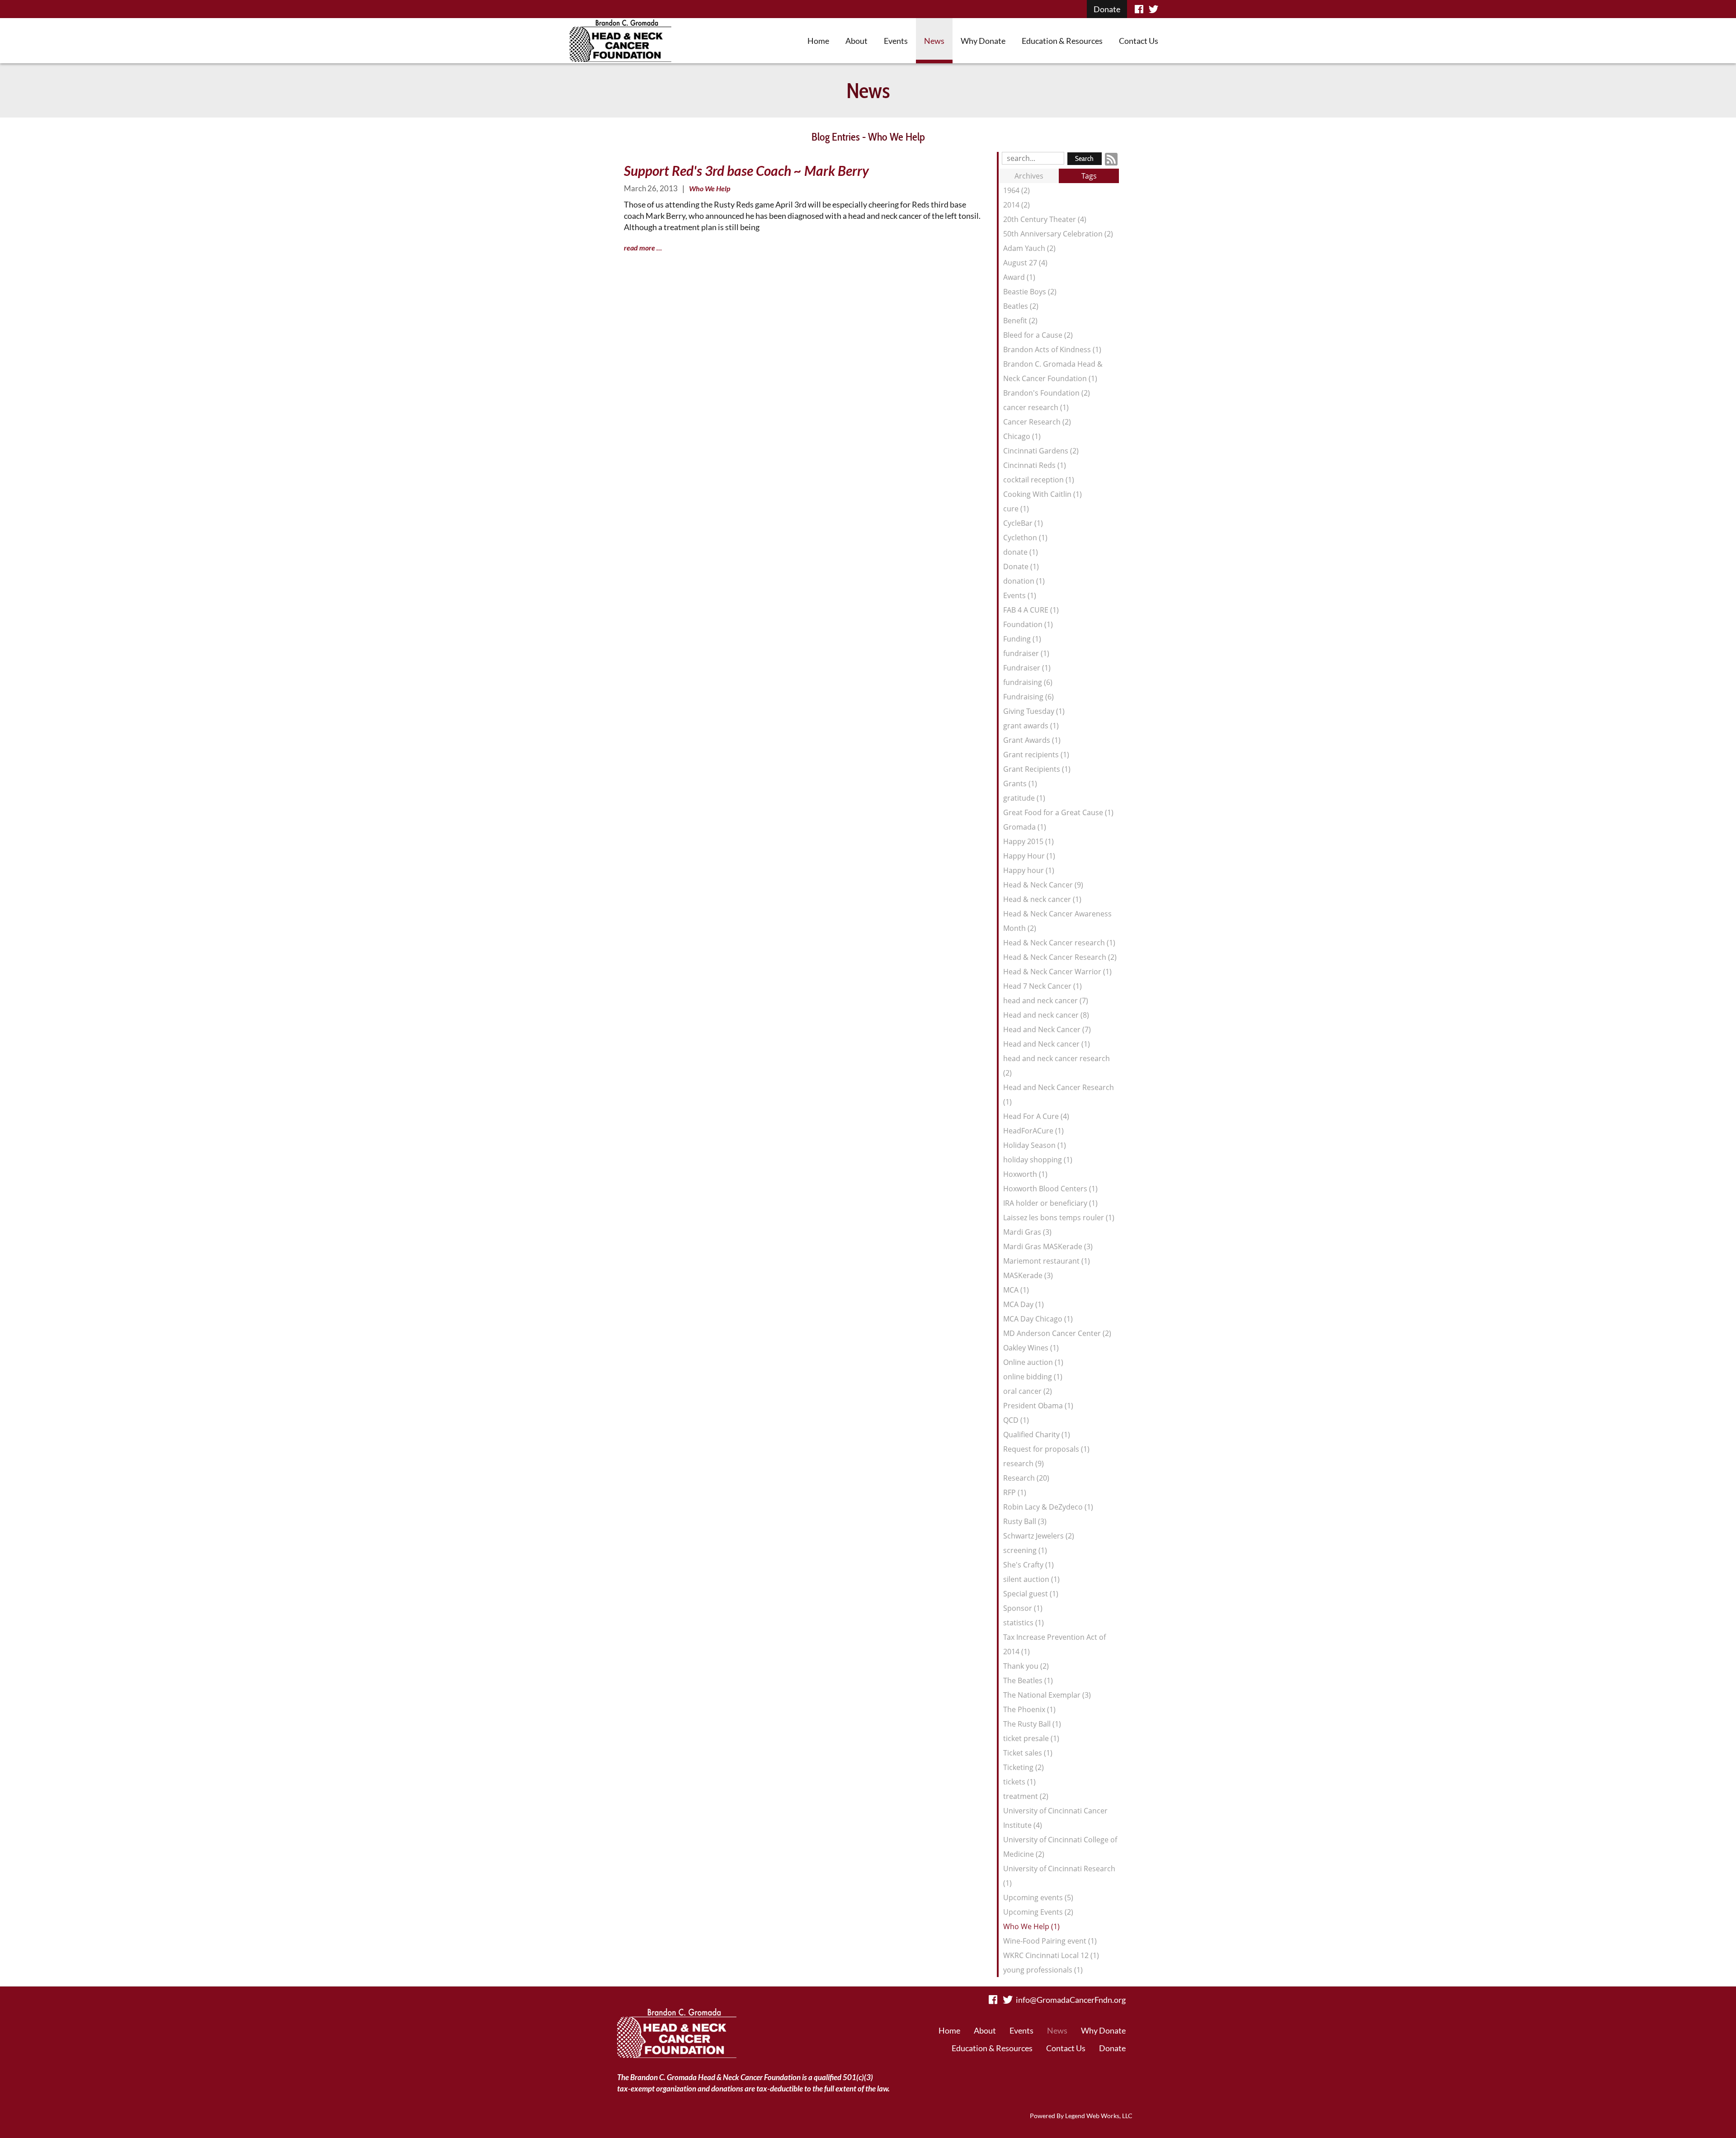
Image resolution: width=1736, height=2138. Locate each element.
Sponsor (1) (1023, 1608)
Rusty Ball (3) (1025, 1521)
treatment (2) (1026, 1796)
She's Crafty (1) (1028, 1565)
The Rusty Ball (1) (1032, 1724)
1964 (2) (1017, 190)
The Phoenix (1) (1029, 1709)
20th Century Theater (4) (1045, 219)
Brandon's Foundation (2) (1047, 393)
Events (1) (1020, 595)
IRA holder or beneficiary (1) (1050, 1203)
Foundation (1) (1028, 624)
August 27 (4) (1025, 263)
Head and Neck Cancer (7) (1047, 1029)
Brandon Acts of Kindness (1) (1052, 349)
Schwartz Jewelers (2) (1039, 1536)
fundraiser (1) (1026, 653)
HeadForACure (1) (1033, 1131)
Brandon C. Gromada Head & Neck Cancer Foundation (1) (1053, 371)
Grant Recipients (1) (1037, 769)
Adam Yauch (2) (1029, 248)
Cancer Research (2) (1037, 422)
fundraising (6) (1028, 682)
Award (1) (1019, 277)
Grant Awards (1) (1032, 740)
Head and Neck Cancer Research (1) (1059, 1095)
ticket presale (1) (1031, 1738)
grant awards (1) (1031, 726)
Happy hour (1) (1029, 870)
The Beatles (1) (1028, 1680)
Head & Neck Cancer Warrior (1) (1057, 972)
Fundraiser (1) (1027, 668)
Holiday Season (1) (1035, 1145)
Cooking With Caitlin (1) (1043, 494)
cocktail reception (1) (1039, 480)
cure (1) (1016, 509)
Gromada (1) (1025, 827)
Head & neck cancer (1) (1042, 899)
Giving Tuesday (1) (1034, 711)
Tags (1089, 176)
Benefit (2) (1020, 321)
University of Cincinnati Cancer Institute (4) (1055, 1818)
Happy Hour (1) (1029, 856)
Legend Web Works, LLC (1099, 2116)
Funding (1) (1022, 639)
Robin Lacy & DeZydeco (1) (1048, 1507)
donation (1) (1024, 581)
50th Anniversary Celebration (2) (1058, 234)
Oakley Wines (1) (1031, 1348)
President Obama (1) (1038, 1406)
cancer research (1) (1036, 407)
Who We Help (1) (1031, 1926)
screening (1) (1025, 1550)
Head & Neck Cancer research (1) (1059, 943)
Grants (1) (1020, 783)
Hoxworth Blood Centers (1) (1050, 1189)
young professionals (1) (1043, 1970)
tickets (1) (1019, 1782)
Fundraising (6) (1028, 697)
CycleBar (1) (1023, 523)
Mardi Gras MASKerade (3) (1048, 1246)
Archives (1029, 176)
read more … (643, 248)
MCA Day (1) (1024, 1304)
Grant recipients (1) (1036, 755)
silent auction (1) (1031, 1579)
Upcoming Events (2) (1038, 1912)
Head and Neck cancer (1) (1047, 1044)
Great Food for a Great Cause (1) (1058, 812)
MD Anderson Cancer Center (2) (1057, 1333)
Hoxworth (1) (1025, 1174)
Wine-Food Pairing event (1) (1050, 1941)
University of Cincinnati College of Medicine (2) (1060, 1847)
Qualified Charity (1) (1037, 1435)
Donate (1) (1021, 566)
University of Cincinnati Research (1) (1059, 1876)
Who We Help (710, 188)
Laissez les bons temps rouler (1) (1059, 1218)
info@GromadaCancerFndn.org (1071, 2000)
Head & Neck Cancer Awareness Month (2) (1057, 921)
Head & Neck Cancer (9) (1043, 885)
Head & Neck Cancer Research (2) (1060, 957)
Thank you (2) (1026, 1666)
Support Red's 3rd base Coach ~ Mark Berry (746, 170)
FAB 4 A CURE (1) (1031, 610)
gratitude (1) (1024, 798)
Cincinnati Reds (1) (1035, 465)
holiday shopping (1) (1038, 1160)
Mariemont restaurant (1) (1047, 1261)
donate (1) (1021, 552)
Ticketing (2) (1024, 1767)
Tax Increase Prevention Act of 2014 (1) (1054, 1644)
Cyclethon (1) (1025, 538)
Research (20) (1026, 1478)
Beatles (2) (1021, 306)
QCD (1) (1016, 1420)
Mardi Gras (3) (1027, 1232)
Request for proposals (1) (1046, 1449)
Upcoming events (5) (1038, 1897)
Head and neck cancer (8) (1046, 1015)
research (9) (1024, 1463)
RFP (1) (1015, 1492)
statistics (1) (1024, 1623)
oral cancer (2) (1028, 1391)
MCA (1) (1016, 1290)
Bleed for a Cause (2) (1038, 335)
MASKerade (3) (1028, 1275)
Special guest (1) (1031, 1594)
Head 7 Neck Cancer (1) (1043, 986)
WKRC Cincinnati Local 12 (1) (1051, 1955)
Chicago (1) (1022, 436)
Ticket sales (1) (1028, 1753)
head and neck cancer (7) (1046, 1001)
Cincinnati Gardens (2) (1041, 451)
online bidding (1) (1033, 1377)
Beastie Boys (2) (1030, 292)
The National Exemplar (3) (1047, 1695)
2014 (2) (1017, 205)
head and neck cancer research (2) (1057, 1066)
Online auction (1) (1033, 1362)
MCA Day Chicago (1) (1038, 1319)
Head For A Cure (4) (1036, 1116)
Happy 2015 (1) (1028, 841)
